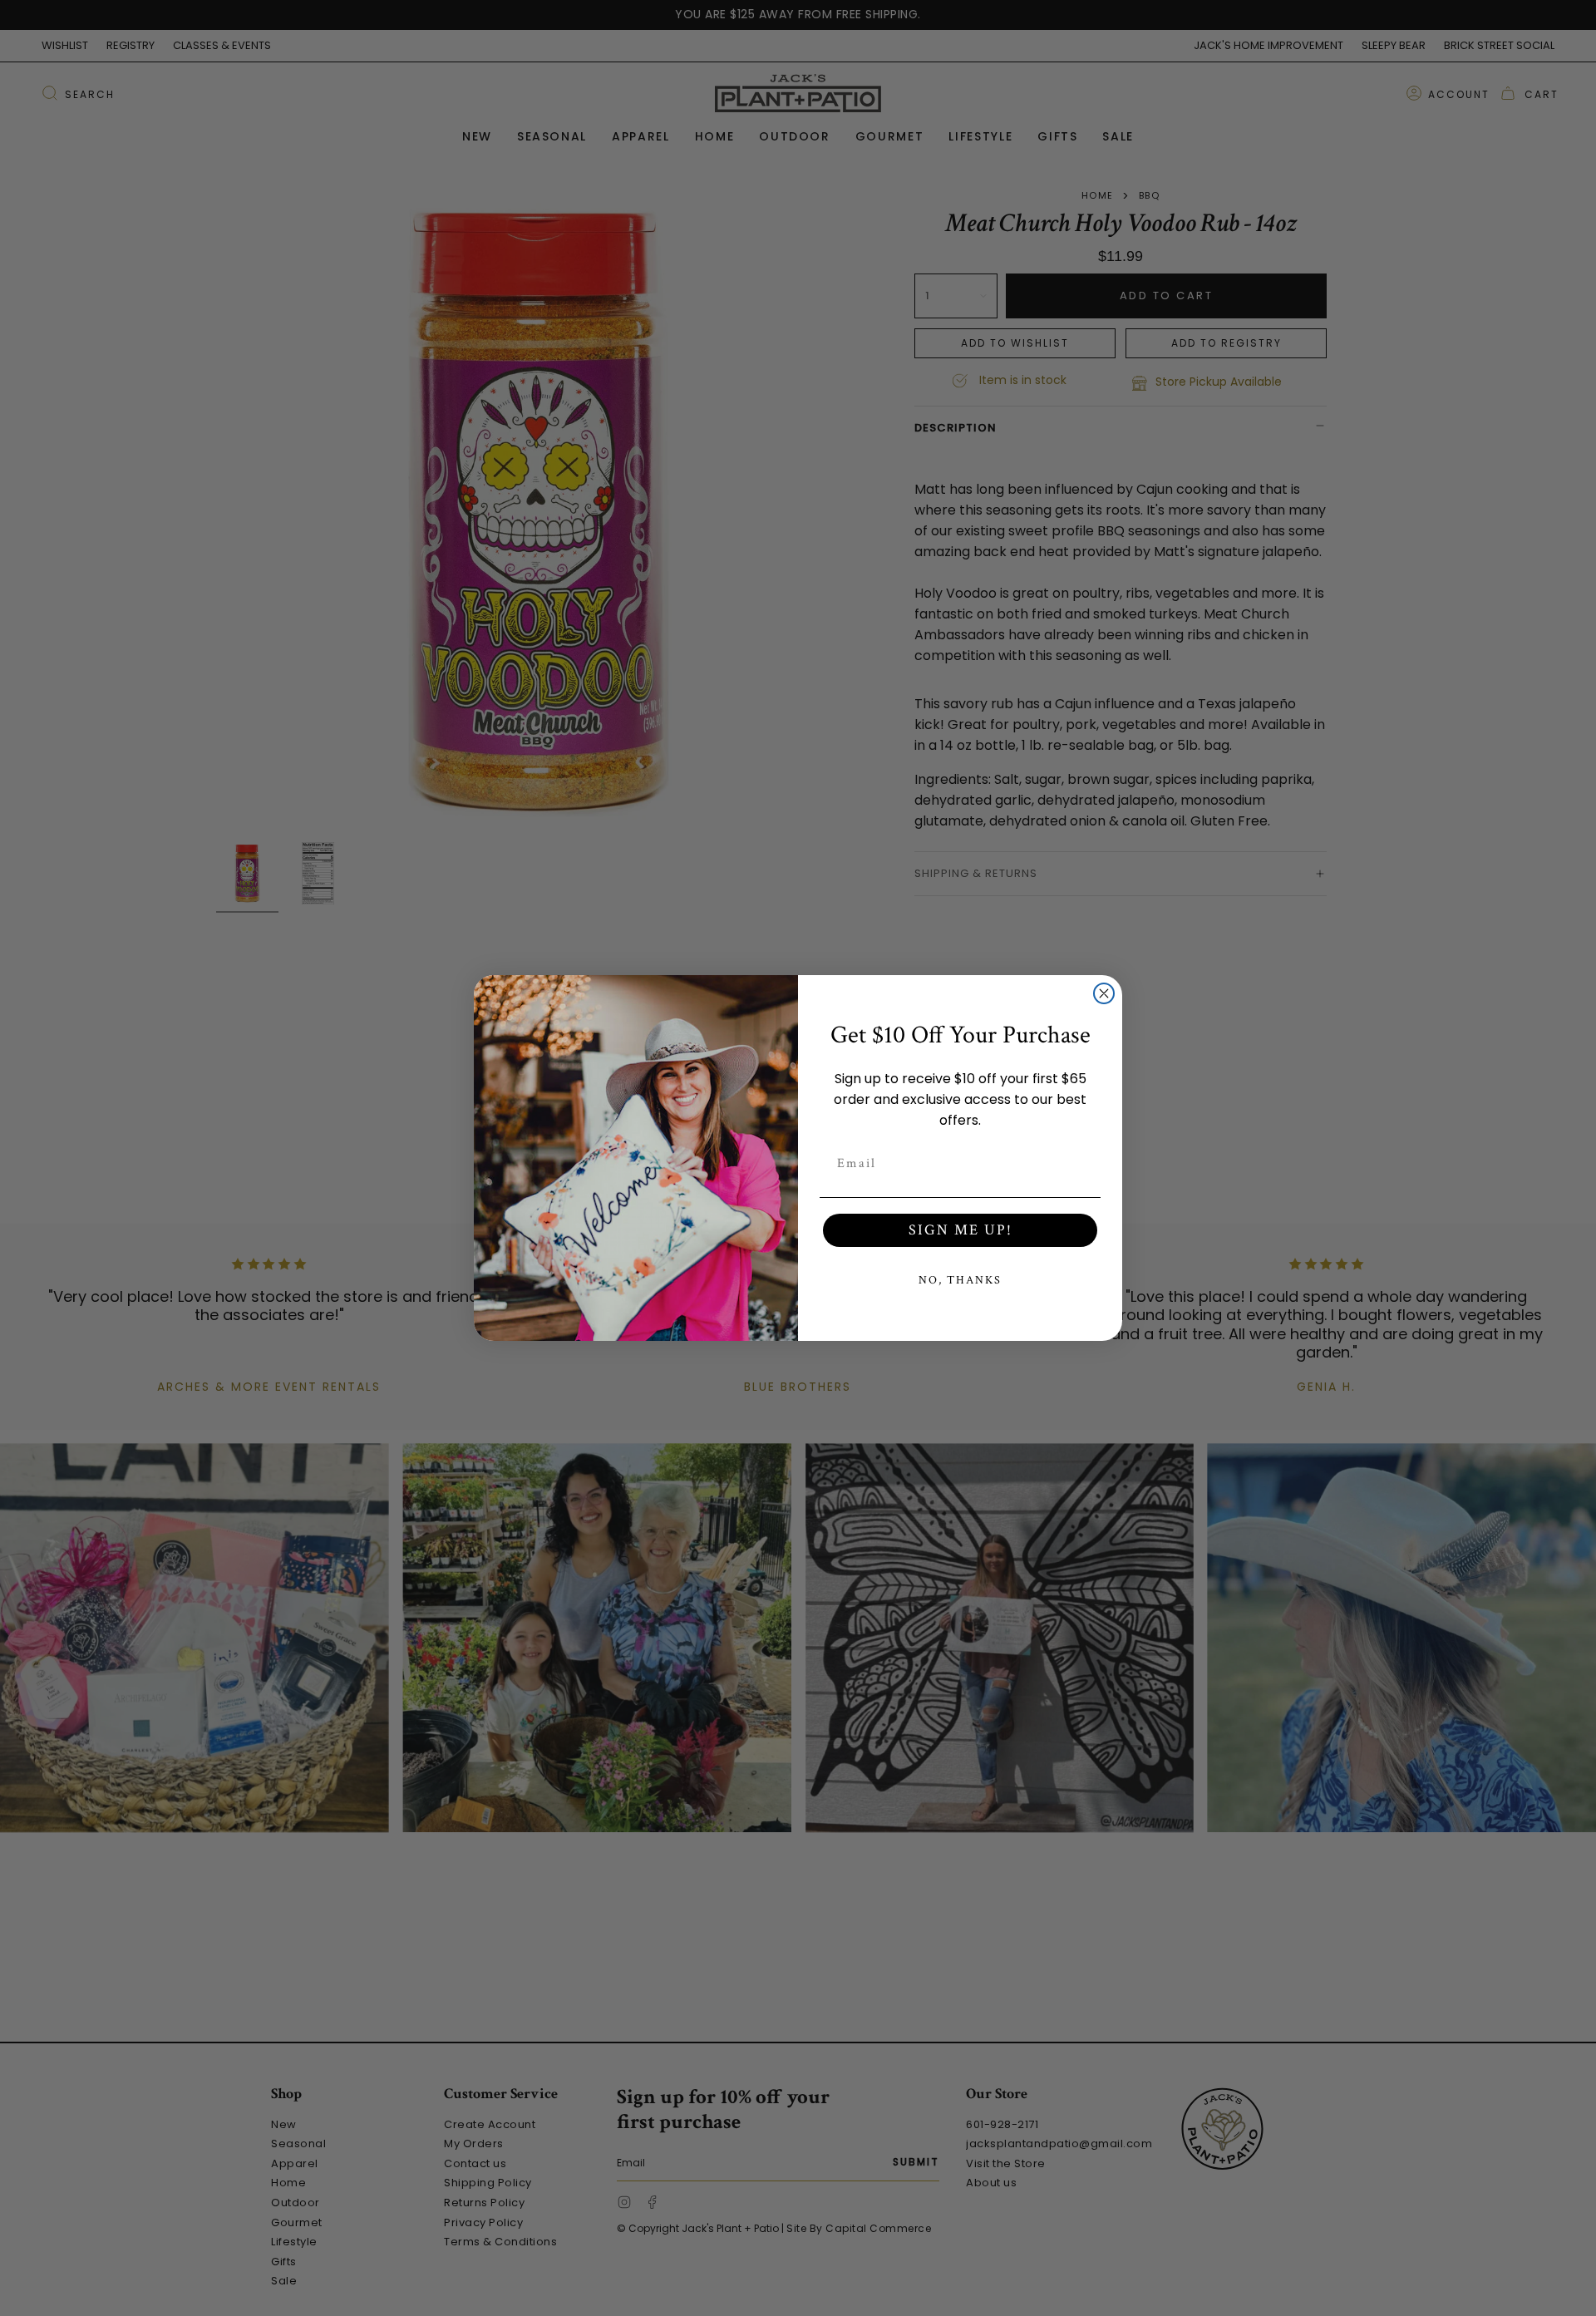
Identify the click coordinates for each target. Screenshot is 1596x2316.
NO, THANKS (960, 1280)
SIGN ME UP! (961, 1230)
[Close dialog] (1104, 993)
